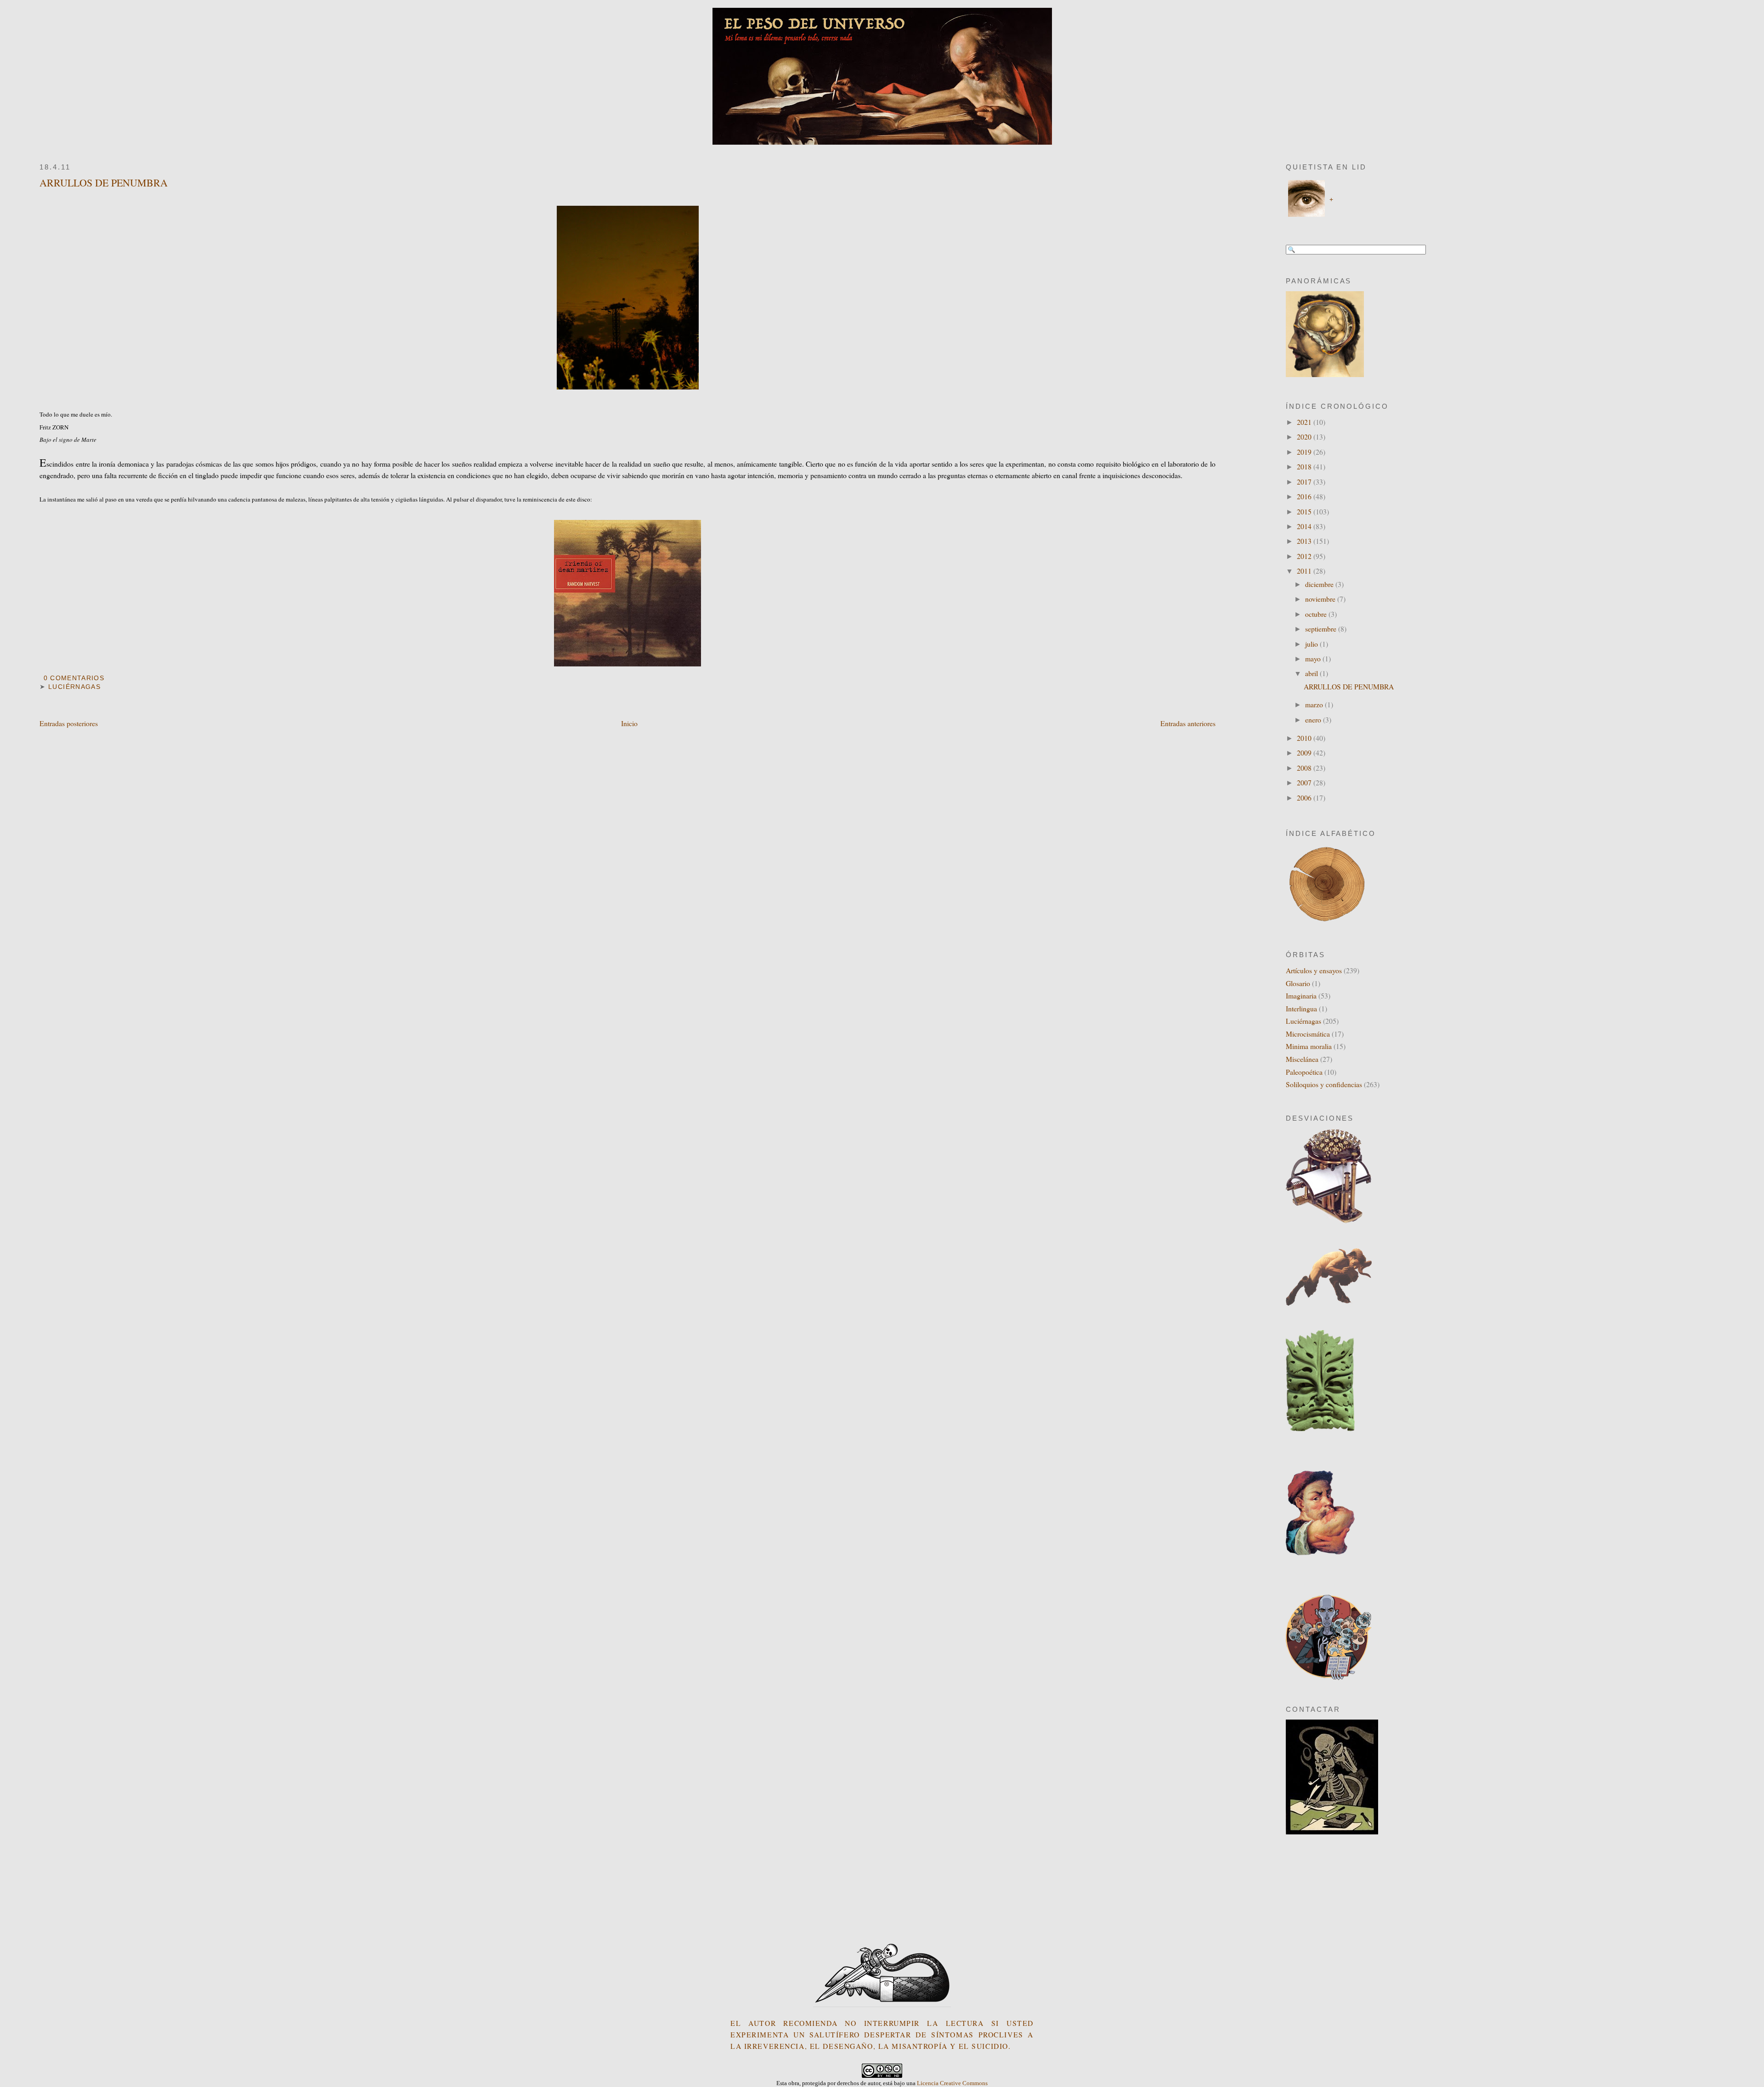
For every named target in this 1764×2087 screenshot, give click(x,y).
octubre (1317, 614)
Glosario (1298, 983)
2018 (1305, 466)
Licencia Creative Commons (952, 2083)
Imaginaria (1301, 996)
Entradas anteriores (1188, 723)
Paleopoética (1304, 1072)
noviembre (1321, 599)
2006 (1305, 798)
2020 (1305, 437)
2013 (1305, 541)
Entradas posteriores (69, 723)
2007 (1305, 782)
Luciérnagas (74, 687)
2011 (1305, 571)
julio (1312, 644)
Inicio (629, 723)
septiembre (1322, 629)
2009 (1305, 753)
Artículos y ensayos (1314, 970)
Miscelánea (1302, 1059)
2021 (1305, 422)
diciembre (1320, 584)
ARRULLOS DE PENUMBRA (104, 183)
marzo (1315, 704)
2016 (1305, 496)
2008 (1305, 768)
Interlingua (1301, 1008)
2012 (1305, 556)
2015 (1305, 511)
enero (1314, 719)
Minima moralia (1309, 1046)
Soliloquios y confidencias (1324, 1084)
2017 (1305, 482)
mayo (1314, 658)
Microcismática (1308, 1034)
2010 (1305, 738)
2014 (1305, 526)
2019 (1305, 452)
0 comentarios (74, 678)
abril (1312, 673)
